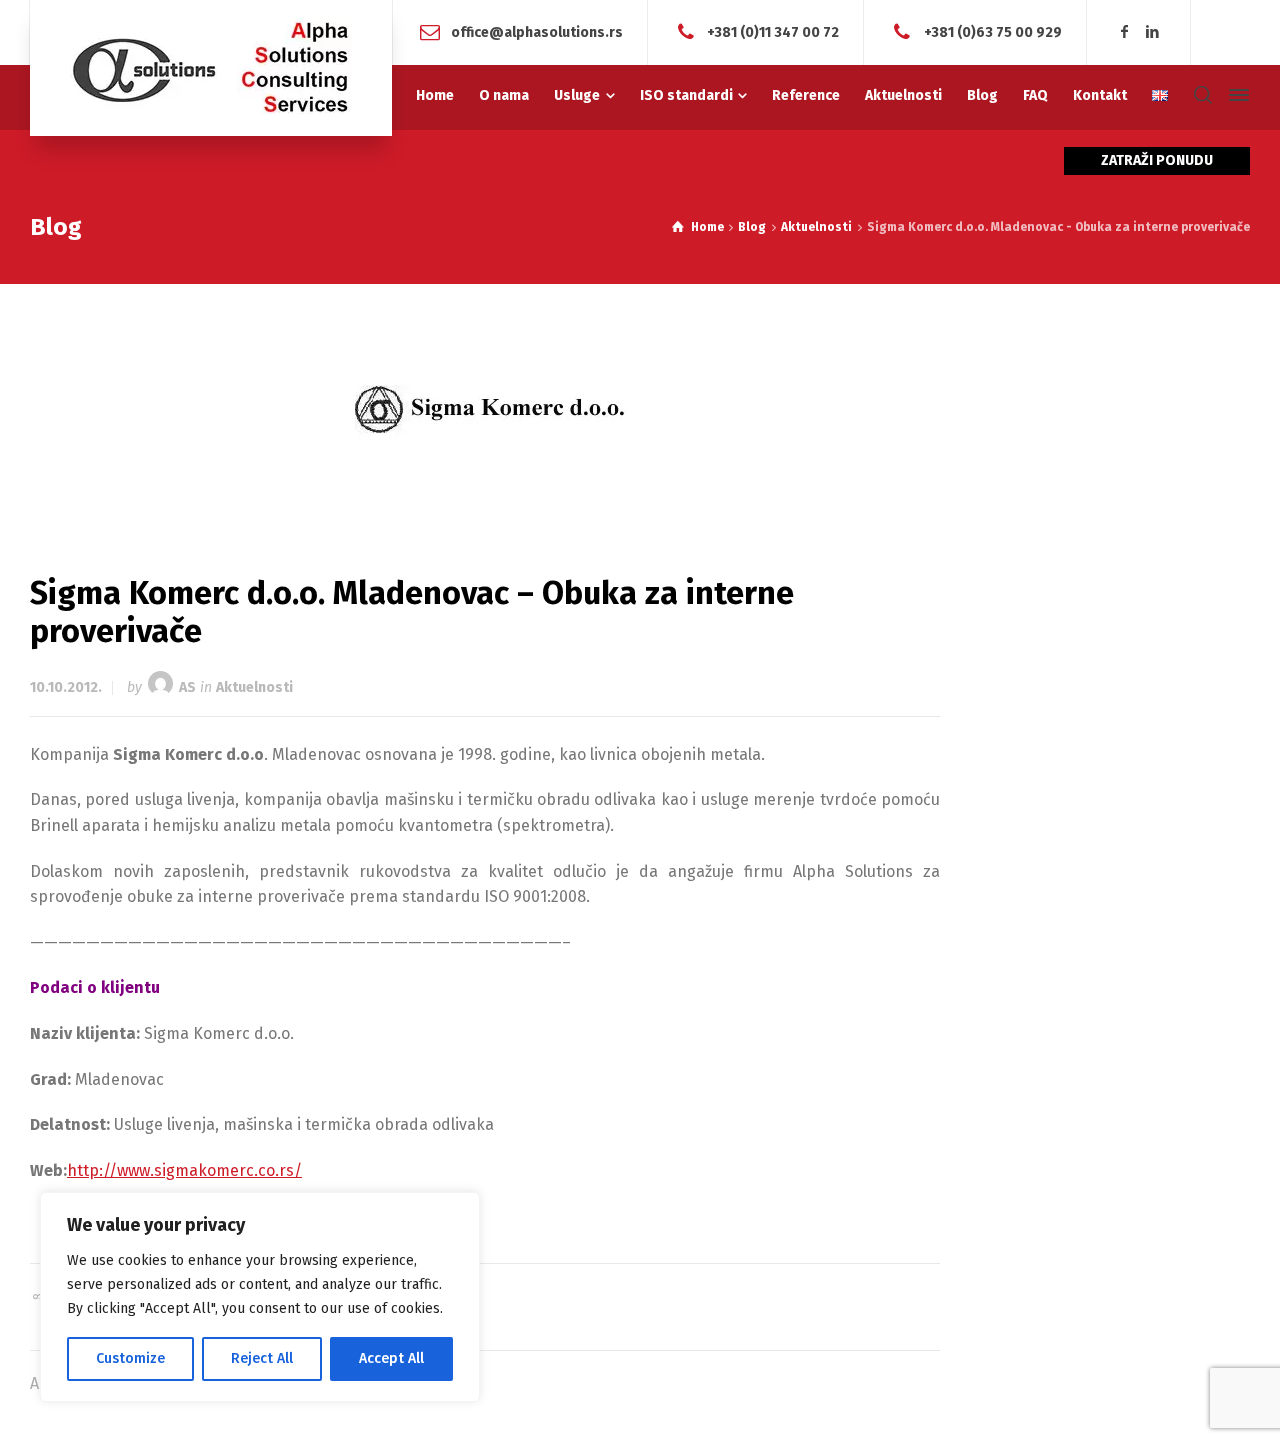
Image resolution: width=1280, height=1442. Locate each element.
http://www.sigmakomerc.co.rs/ (184, 1170)
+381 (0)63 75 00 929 (993, 31)
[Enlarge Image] (485, 409)
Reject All (262, 1358)
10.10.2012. (66, 687)
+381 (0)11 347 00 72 (773, 31)
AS (187, 687)
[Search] (1203, 95)
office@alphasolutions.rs (537, 31)
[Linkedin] (1152, 32)
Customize (130, 1358)
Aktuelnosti (254, 687)
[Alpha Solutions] (211, 68)
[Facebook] (1125, 32)
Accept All (391, 1358)
